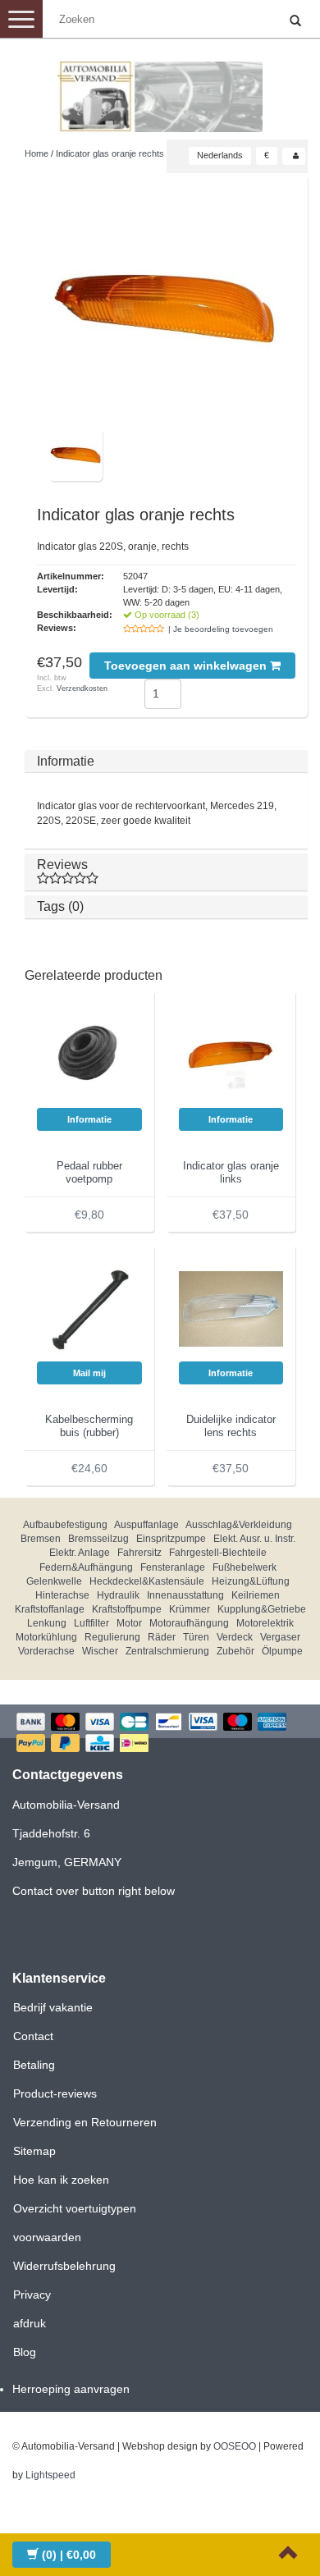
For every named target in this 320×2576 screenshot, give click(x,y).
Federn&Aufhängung (86, 1567)
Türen (196, 1637)
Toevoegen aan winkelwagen (187, 666)
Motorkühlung (46, 1637)
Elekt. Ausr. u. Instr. (254, 1539)
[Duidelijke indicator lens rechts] (231, 1308)
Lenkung (47, 1623)
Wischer (100, 1651)
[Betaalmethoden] (160, 1734)
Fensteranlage (173, 1567)
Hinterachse (62, 1595)
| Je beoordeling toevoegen (221, 629)
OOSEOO (235, 2446)
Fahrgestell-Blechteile (218, 1553)
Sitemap (34, 2151)
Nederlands (220, 155)
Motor (129, 1623)
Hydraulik (118, 1595)
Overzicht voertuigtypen (75, 2208)
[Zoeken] (295, 21)
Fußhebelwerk (245, 1567)
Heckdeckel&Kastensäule (147, 1581)
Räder (162, 1637)
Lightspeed (50, 2475)
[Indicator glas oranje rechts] (166, 307)
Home (37, 153)
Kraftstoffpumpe (127, 1609)
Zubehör (235, 1651)
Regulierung (112, 1637)
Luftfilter (91, 1623)
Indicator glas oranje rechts (110, 153)
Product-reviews (55, 2093)
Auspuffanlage (146, 1525)
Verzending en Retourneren (85, 2122)
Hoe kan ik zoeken (61, 2180)
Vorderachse (46, 1651)
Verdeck (235, 1637)
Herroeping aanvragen (71, 2389)
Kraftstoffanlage (50, 1609)
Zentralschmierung (167, 1651)
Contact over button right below (94, 1891)
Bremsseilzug (98, 1539)
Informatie (66, 761)
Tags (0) (60, 906)
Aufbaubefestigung (65, 1525)
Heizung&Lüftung (251, 1581)
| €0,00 (69, 2555)
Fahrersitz (139, 1553)
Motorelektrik (265, 1623)
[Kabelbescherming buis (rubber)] (89, 1308)
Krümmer (190, 1609)
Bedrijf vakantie (53, 2007)
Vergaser (280, 1637)
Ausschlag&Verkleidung (239, 1525)
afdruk (30, 2323)
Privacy (32, 2295)
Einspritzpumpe (171, 1539)
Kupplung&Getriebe (262, 1609)
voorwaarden (47, 2237)
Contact (33, 2036)
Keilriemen (256, 1595)
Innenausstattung (185, 1595)
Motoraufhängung (189, 1623)
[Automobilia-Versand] (160, 90)
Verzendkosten (82, 689)
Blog (25, 2352)
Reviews (62, 865)
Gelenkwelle (54, 1581)
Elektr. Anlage (80, 1553)
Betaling (34, 2065)
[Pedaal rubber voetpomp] (89, 1055)
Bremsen (41, 1539)
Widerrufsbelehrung (64, 2266)
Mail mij (89, 1373)
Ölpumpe (282, 1651)
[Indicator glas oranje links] (231, 1055)
